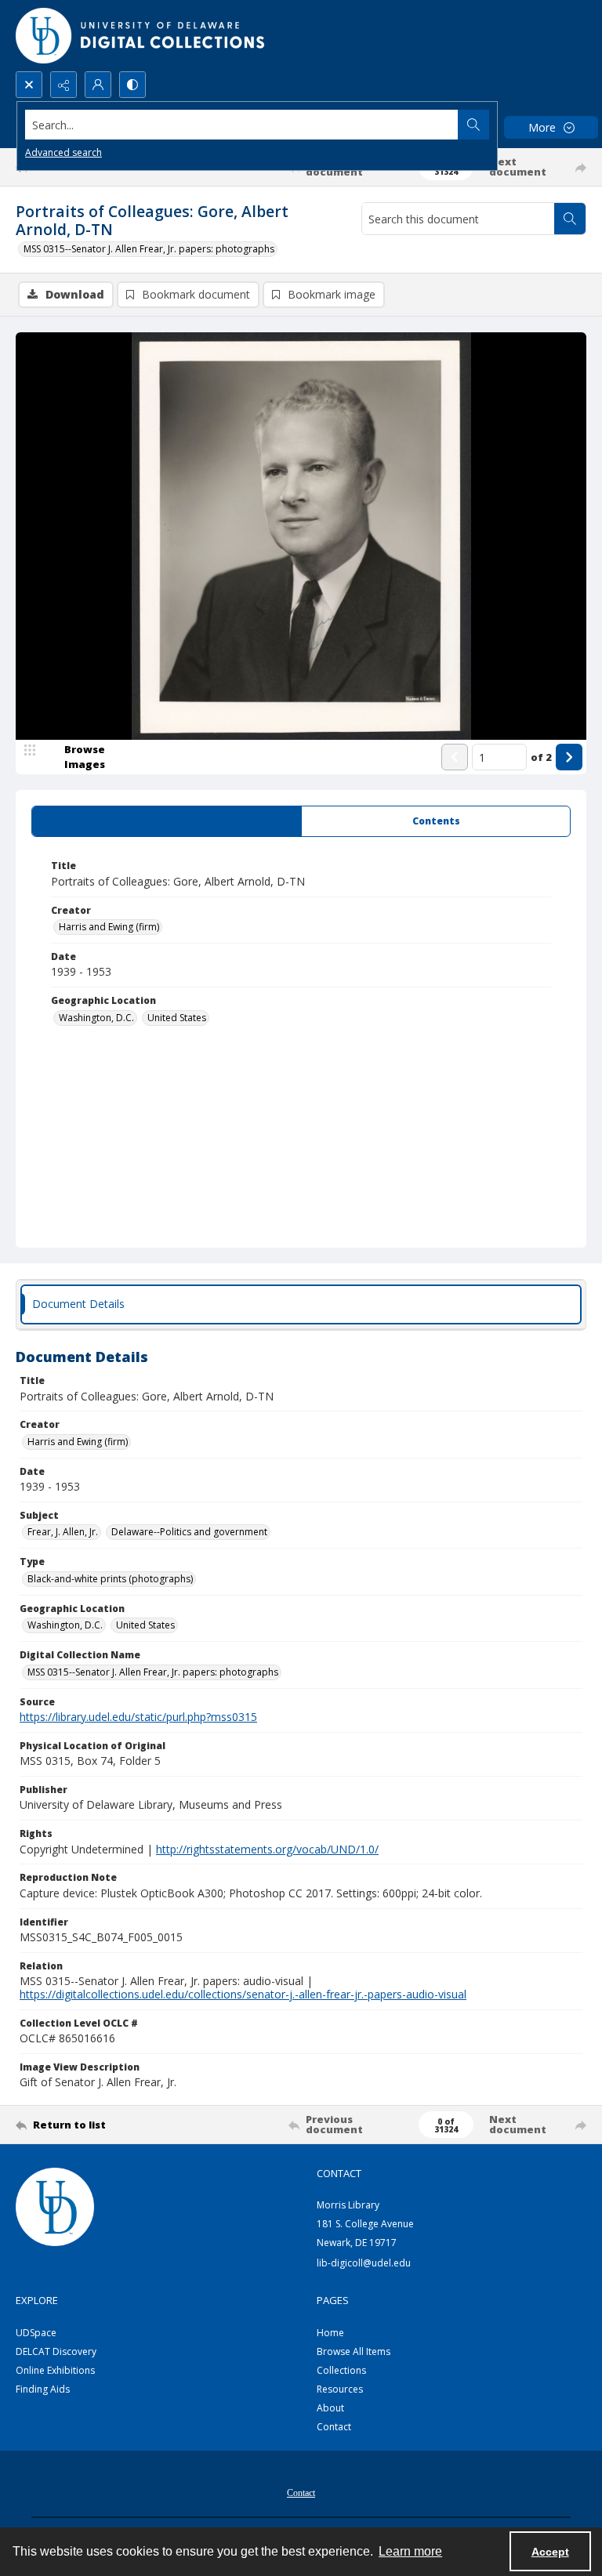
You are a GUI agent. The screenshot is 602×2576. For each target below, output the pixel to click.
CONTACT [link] (339, 2173)
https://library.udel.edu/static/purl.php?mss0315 (138, 1717)
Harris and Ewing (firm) (109, 927)
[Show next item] (569, 757)
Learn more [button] (410, 2551)
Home (330, 2333)
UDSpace (36, 2333)
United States (177, 1018)
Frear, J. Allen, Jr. (63, 1532)
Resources (340, 2389)
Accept (550, 2552)
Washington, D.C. (96, 1018)
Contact (334, 2427)
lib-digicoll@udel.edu (364, 2263)
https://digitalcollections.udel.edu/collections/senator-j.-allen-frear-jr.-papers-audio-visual (243, 1994)
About (330, 2408)
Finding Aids (43, 2389)
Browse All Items (354, 2351)
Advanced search (63, 152)
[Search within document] (570, 219)
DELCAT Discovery (56, 2351)
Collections (341, 2370)
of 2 (541, 757)
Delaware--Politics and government (189, 1532)
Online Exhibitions (55, 2370)
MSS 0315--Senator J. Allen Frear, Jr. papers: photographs (149, 249)
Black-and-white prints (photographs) (110, 1579)
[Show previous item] (455, 757)
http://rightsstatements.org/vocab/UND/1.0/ (267, 1849)
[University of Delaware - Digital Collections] (141, 36)
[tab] (167, 821)
